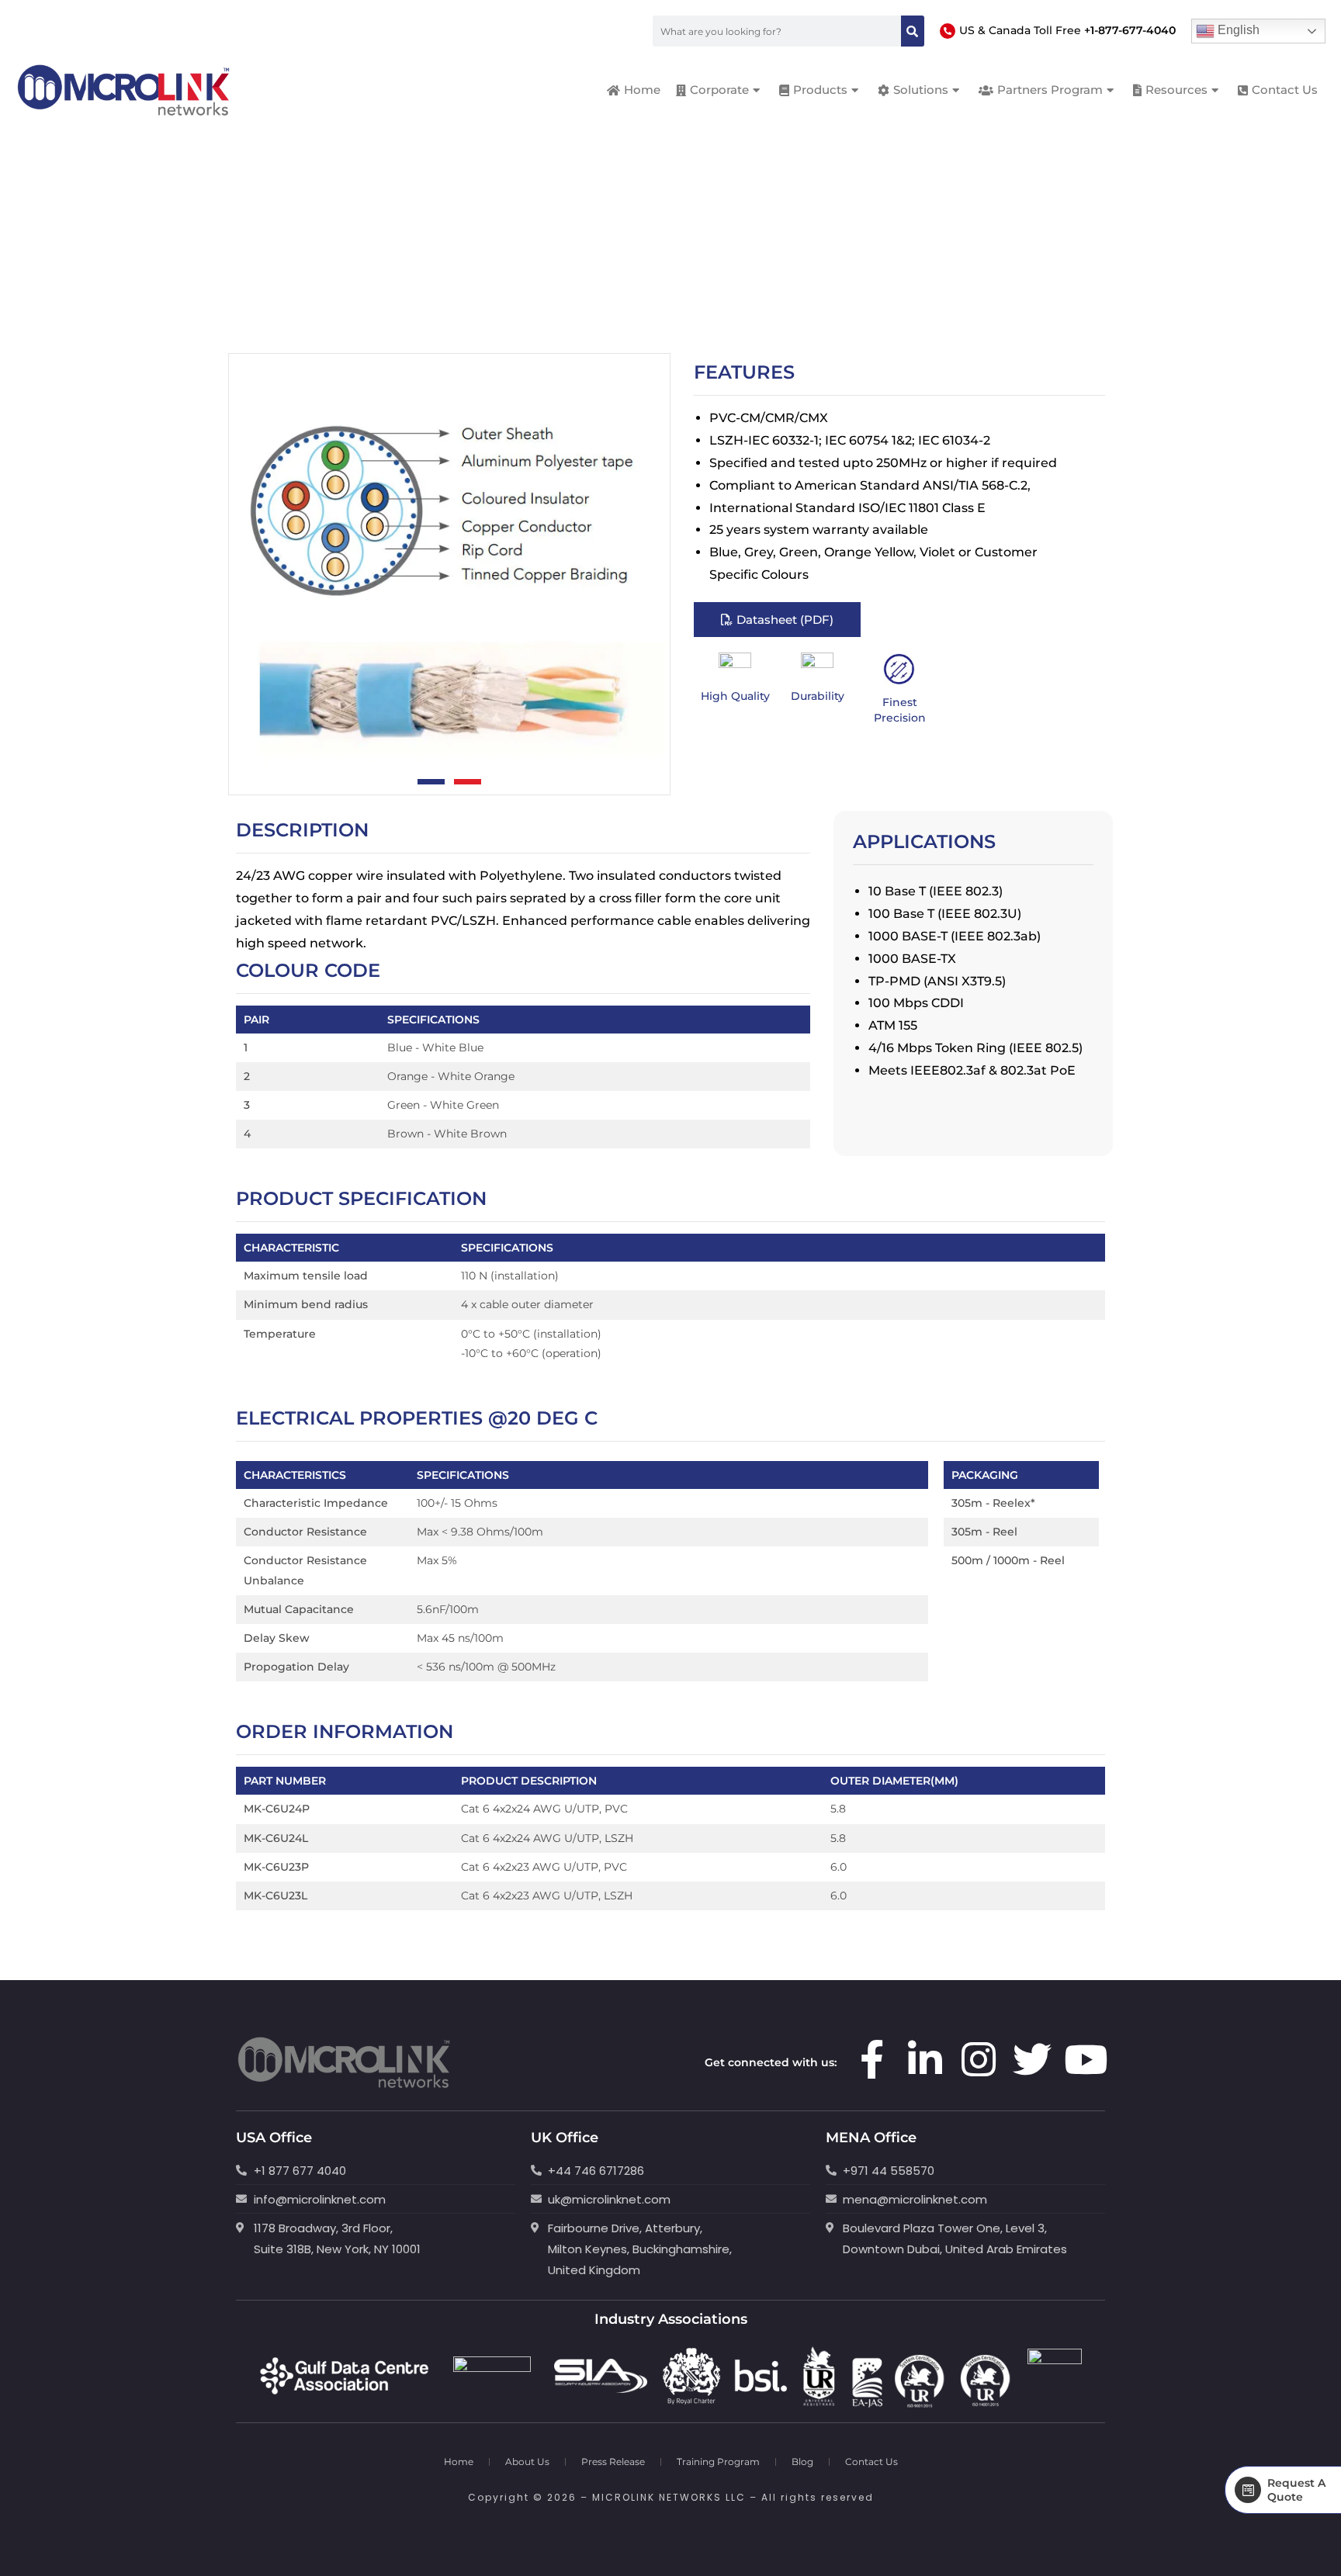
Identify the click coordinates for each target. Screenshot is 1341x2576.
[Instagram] (979, 2059)
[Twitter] (1032, 2059)
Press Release (613, 2462)
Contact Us (871, 2462)
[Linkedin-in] (925, 2059)
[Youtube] (1086, 2059)
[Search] (913, 31)
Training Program (718, 2462)
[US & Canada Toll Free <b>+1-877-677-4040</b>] (948, 31)
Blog (802, 2462)
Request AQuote (1296, 2490)
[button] (431, 782)
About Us (527, 2462)
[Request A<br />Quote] (1248, 2490)
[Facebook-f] (871, 2059)
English (1237, 30)
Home (459, 2462)
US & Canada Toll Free (1067, 30)
